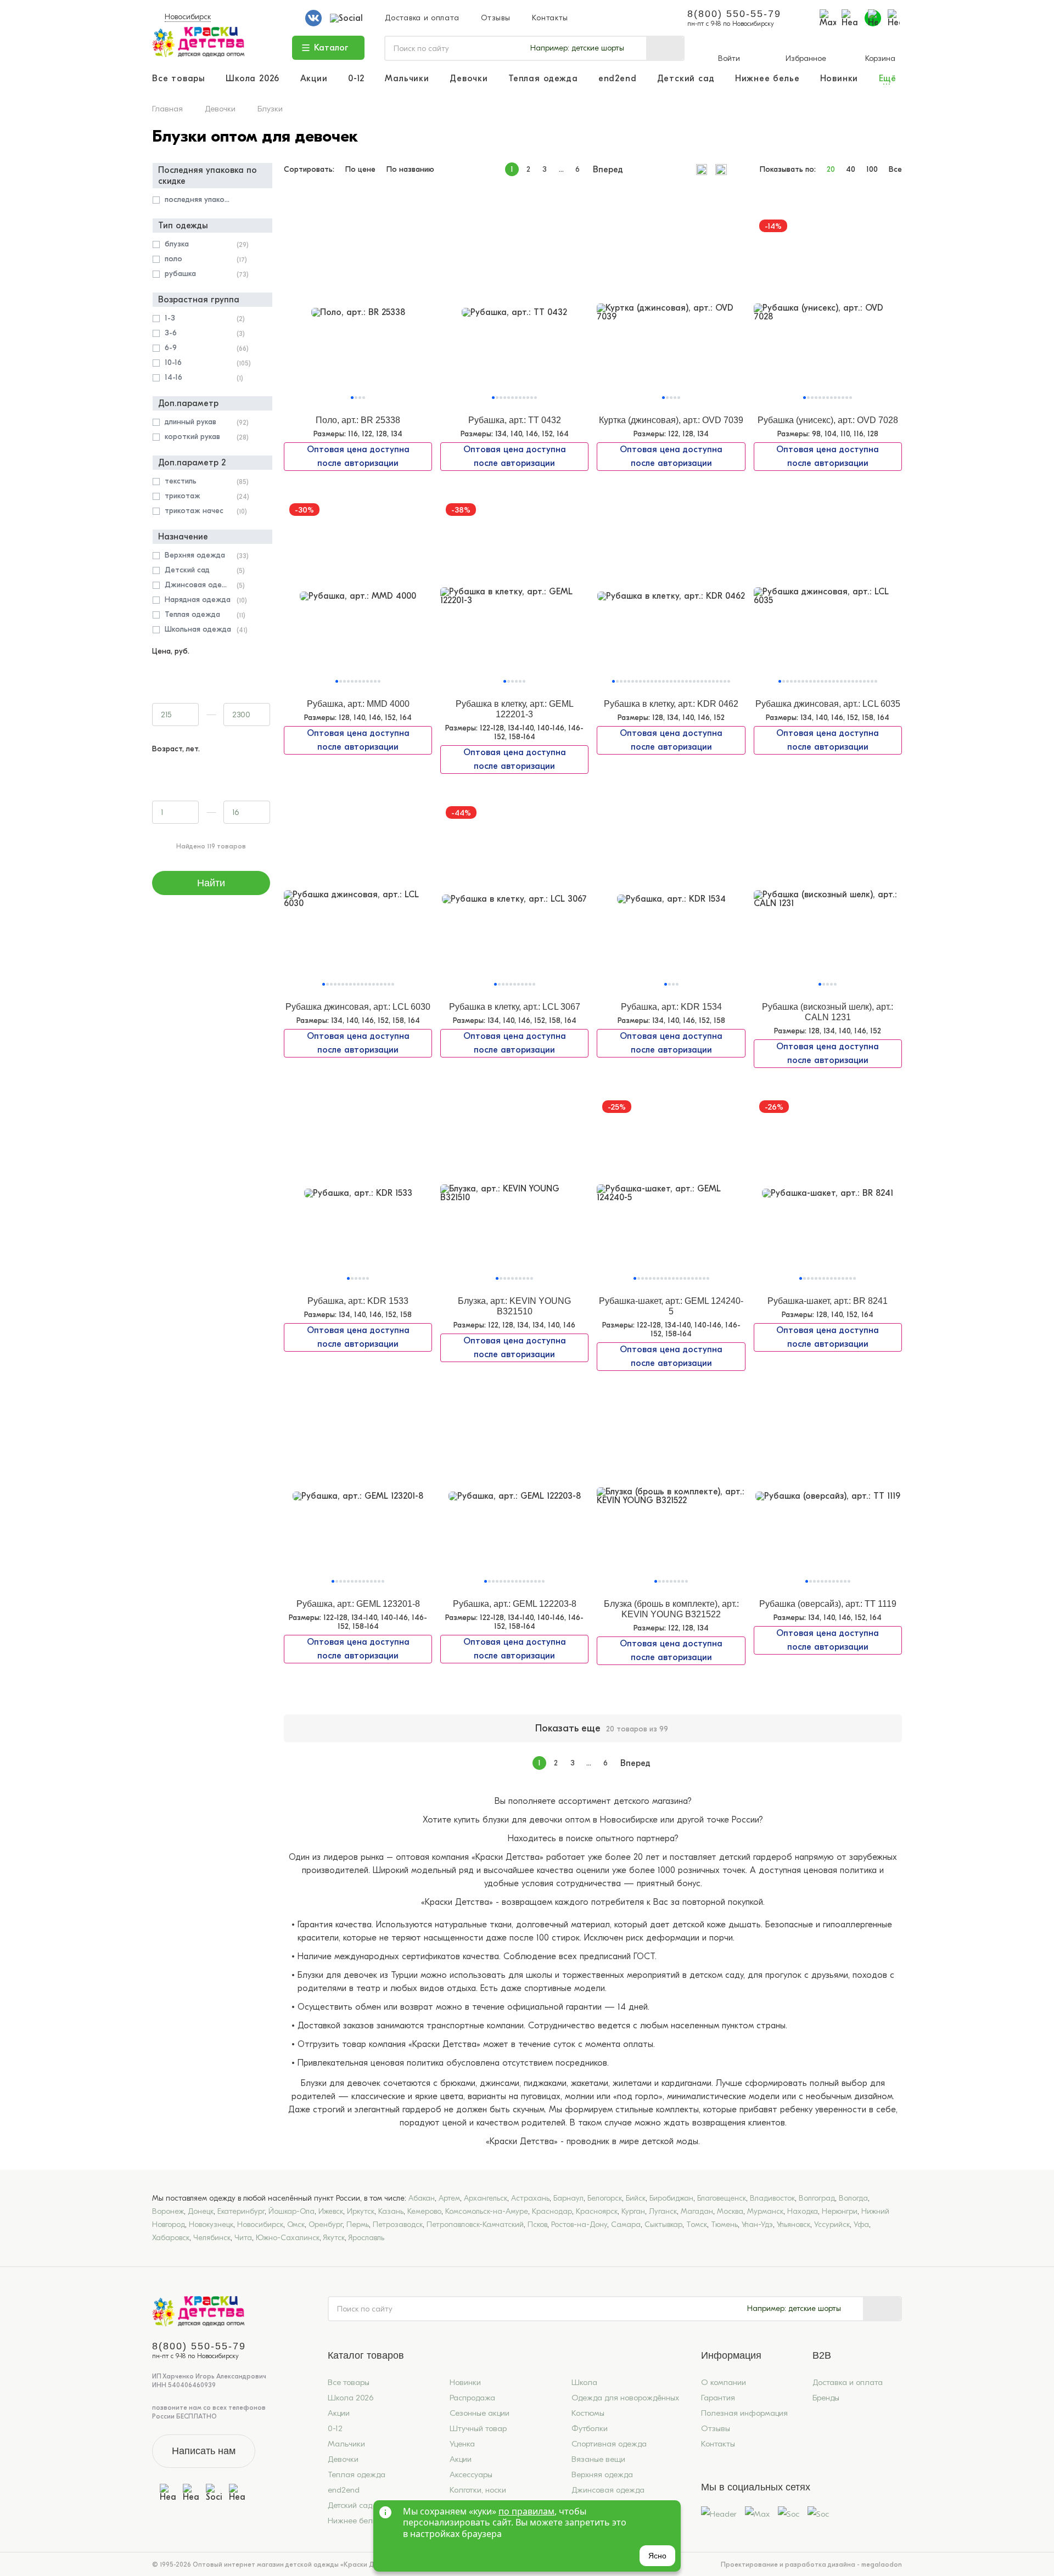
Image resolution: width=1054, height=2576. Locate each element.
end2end (618, 79)
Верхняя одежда (602, 2474)
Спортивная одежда (609, 2444)
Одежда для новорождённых (625, 2398)
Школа (584, 2382)
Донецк (201, 2211)
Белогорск (605, 2198)
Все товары (179, 79)
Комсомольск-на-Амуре (487, 2211)
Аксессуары (471, 2474)
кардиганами (686, 2083)
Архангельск (486, 2198)
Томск (697, 2225)
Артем (449, 2198)
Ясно (657, 2556)
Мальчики (407, 79)
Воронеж (168, 2211)
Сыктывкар (663, 2225)
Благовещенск (722, 2198)
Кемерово (424, 2211)
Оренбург (326, 2225)
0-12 (356, 79)
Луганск (663, 2211)
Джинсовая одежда (608, 2490)
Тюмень (724, 2225)
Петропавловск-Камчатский (475, 2225)
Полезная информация (744, 2413)
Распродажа (472, 2398)
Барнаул (568, 2198)
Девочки (469, 79)
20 (831, 170)
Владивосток (772, 2198)
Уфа (861, 2225)
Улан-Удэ (757, 2225)
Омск (296, 2225)
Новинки (839, 79)
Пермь (358, 2225)
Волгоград (817, 2198)
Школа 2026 (253, 79)
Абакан (422, 2198)
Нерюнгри (840, 2211)
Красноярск (597, 2211)
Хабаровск (171, 2238)
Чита (243, 2238)
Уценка (462, 2444)
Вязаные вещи (598, 2459)
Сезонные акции (480, 2413)
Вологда (853, 2198)
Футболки (590, 2428)
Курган (633, 2211)
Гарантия (718, 2398)
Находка (803, 2211)
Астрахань (530, 2198)
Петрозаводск (398, 2225)
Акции (314, 79)
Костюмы (588, 2413)
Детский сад (686, 79)
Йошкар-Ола (291, 2211)
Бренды (826, 2398)
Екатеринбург (241, 2211)
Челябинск (212, 2238)
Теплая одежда (543, 79)
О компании (724, 2382)
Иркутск (361, 2211)
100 (872, 170)
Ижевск (331, 2211)
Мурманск (765, 2211)
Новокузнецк (211, 2225)
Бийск (636, 2198)
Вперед (608, 170)
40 (851, 170)
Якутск (334, 2238)
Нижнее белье (767, 79)
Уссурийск (832, 2225)
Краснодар (552, 2211)
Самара (626, 2225)
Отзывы (495, 18)
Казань (391, 2211)
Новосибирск (188, 17)
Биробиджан (671, 2198)
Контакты (550, 18)
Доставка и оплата (422, 18)
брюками (458, 2083)
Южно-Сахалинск (288, 2238)
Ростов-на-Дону (579, 2225)
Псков (537, 2225)
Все (895, 170)
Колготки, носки (478, 2490)
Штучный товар (478, 2428)
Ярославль (366, 2238)
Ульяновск (794, 2225)
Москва (730, 2211)
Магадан (697, 2211)
